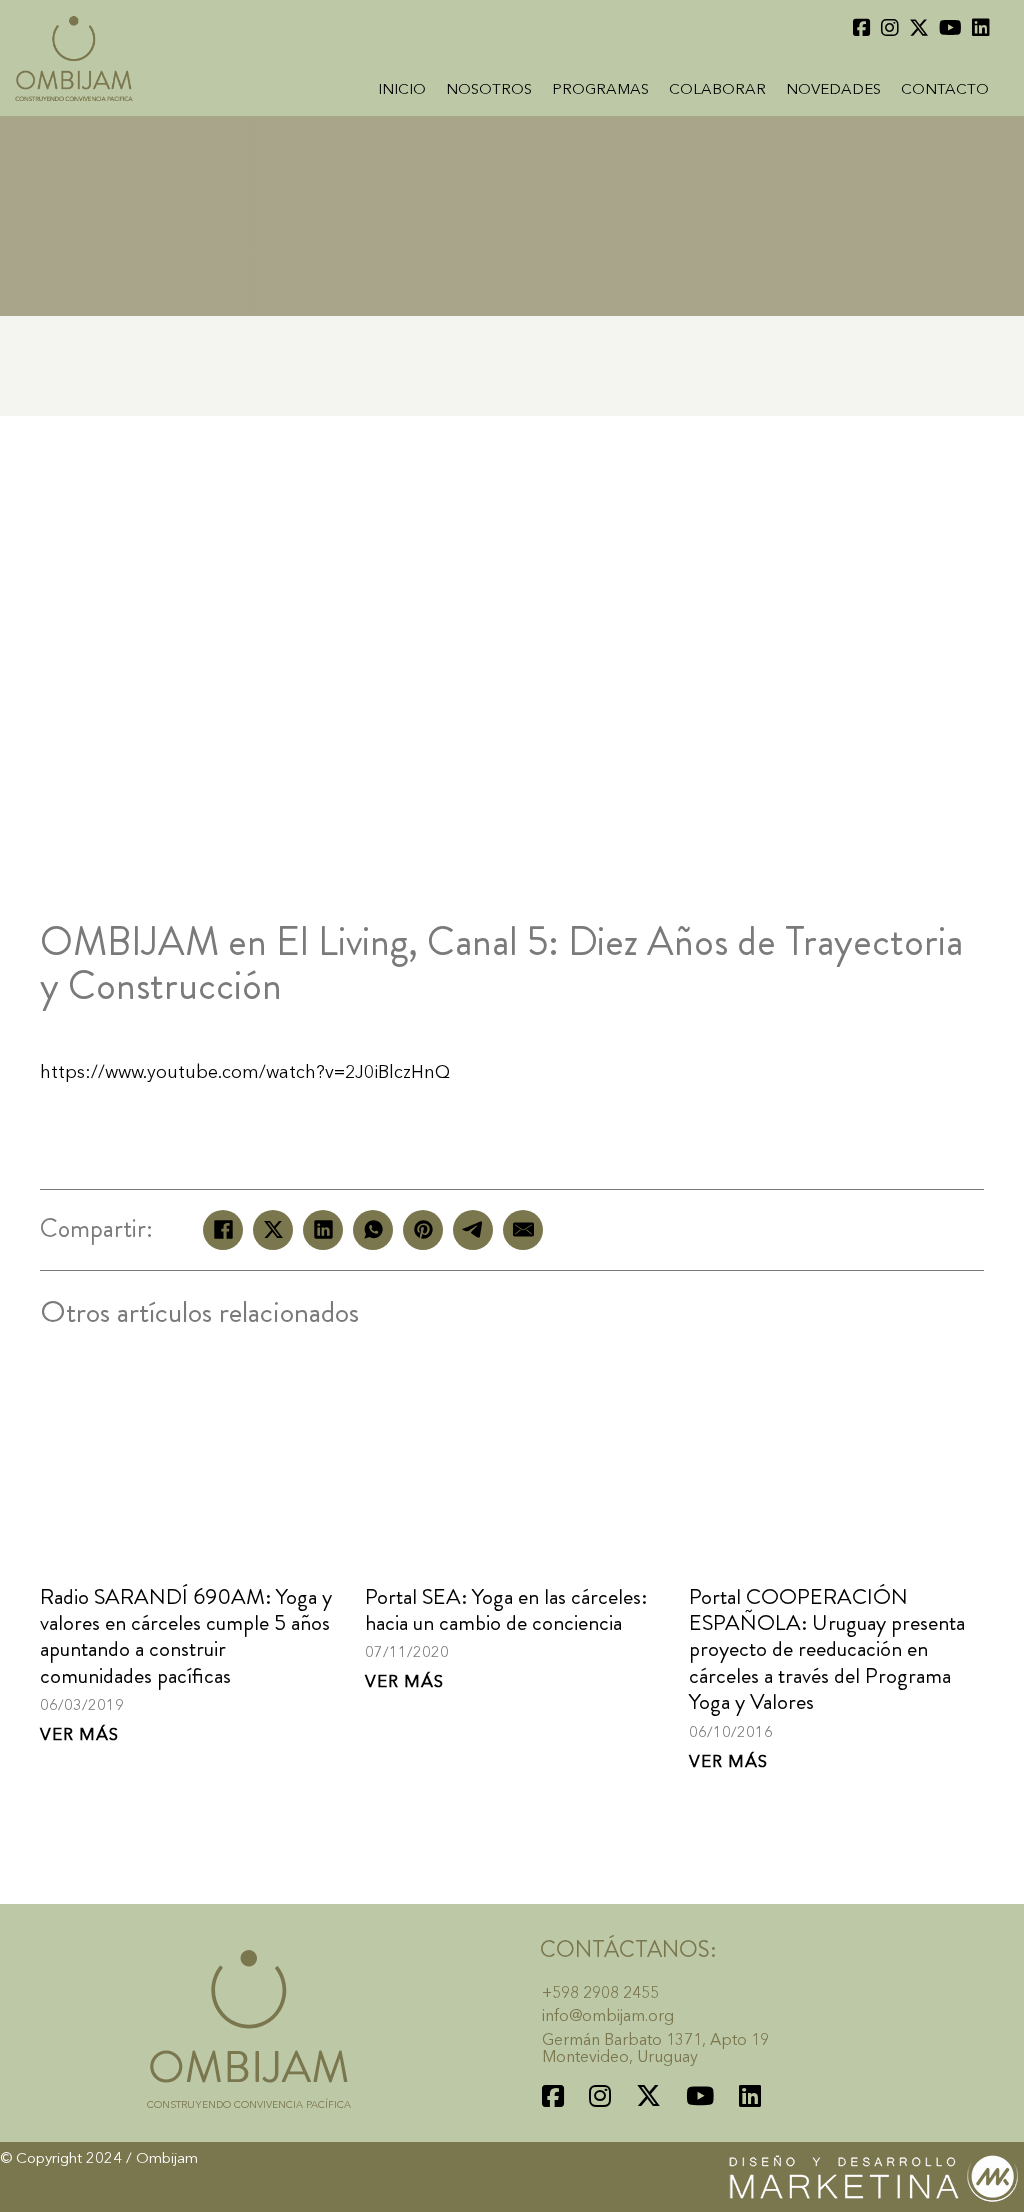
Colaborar (717, 90)
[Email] (523, 1230)
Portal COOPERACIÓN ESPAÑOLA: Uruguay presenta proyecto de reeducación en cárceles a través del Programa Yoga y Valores (827, 1649)
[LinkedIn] (323, 1230)
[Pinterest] (423, 1230)
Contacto (945, 90)
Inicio (402, 90)
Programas (600, 90)
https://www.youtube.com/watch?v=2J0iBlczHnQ (245, 1073)
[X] (273, 1230)
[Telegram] (473, 1230)
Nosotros (489, 90)
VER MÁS (79, 1735)
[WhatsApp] (373, 1230)
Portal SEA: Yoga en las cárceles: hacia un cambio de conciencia (506, 1609)
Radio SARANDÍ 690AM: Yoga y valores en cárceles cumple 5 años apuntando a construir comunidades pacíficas (186, 1636)
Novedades (833, 90)
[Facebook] (223, 1230)
